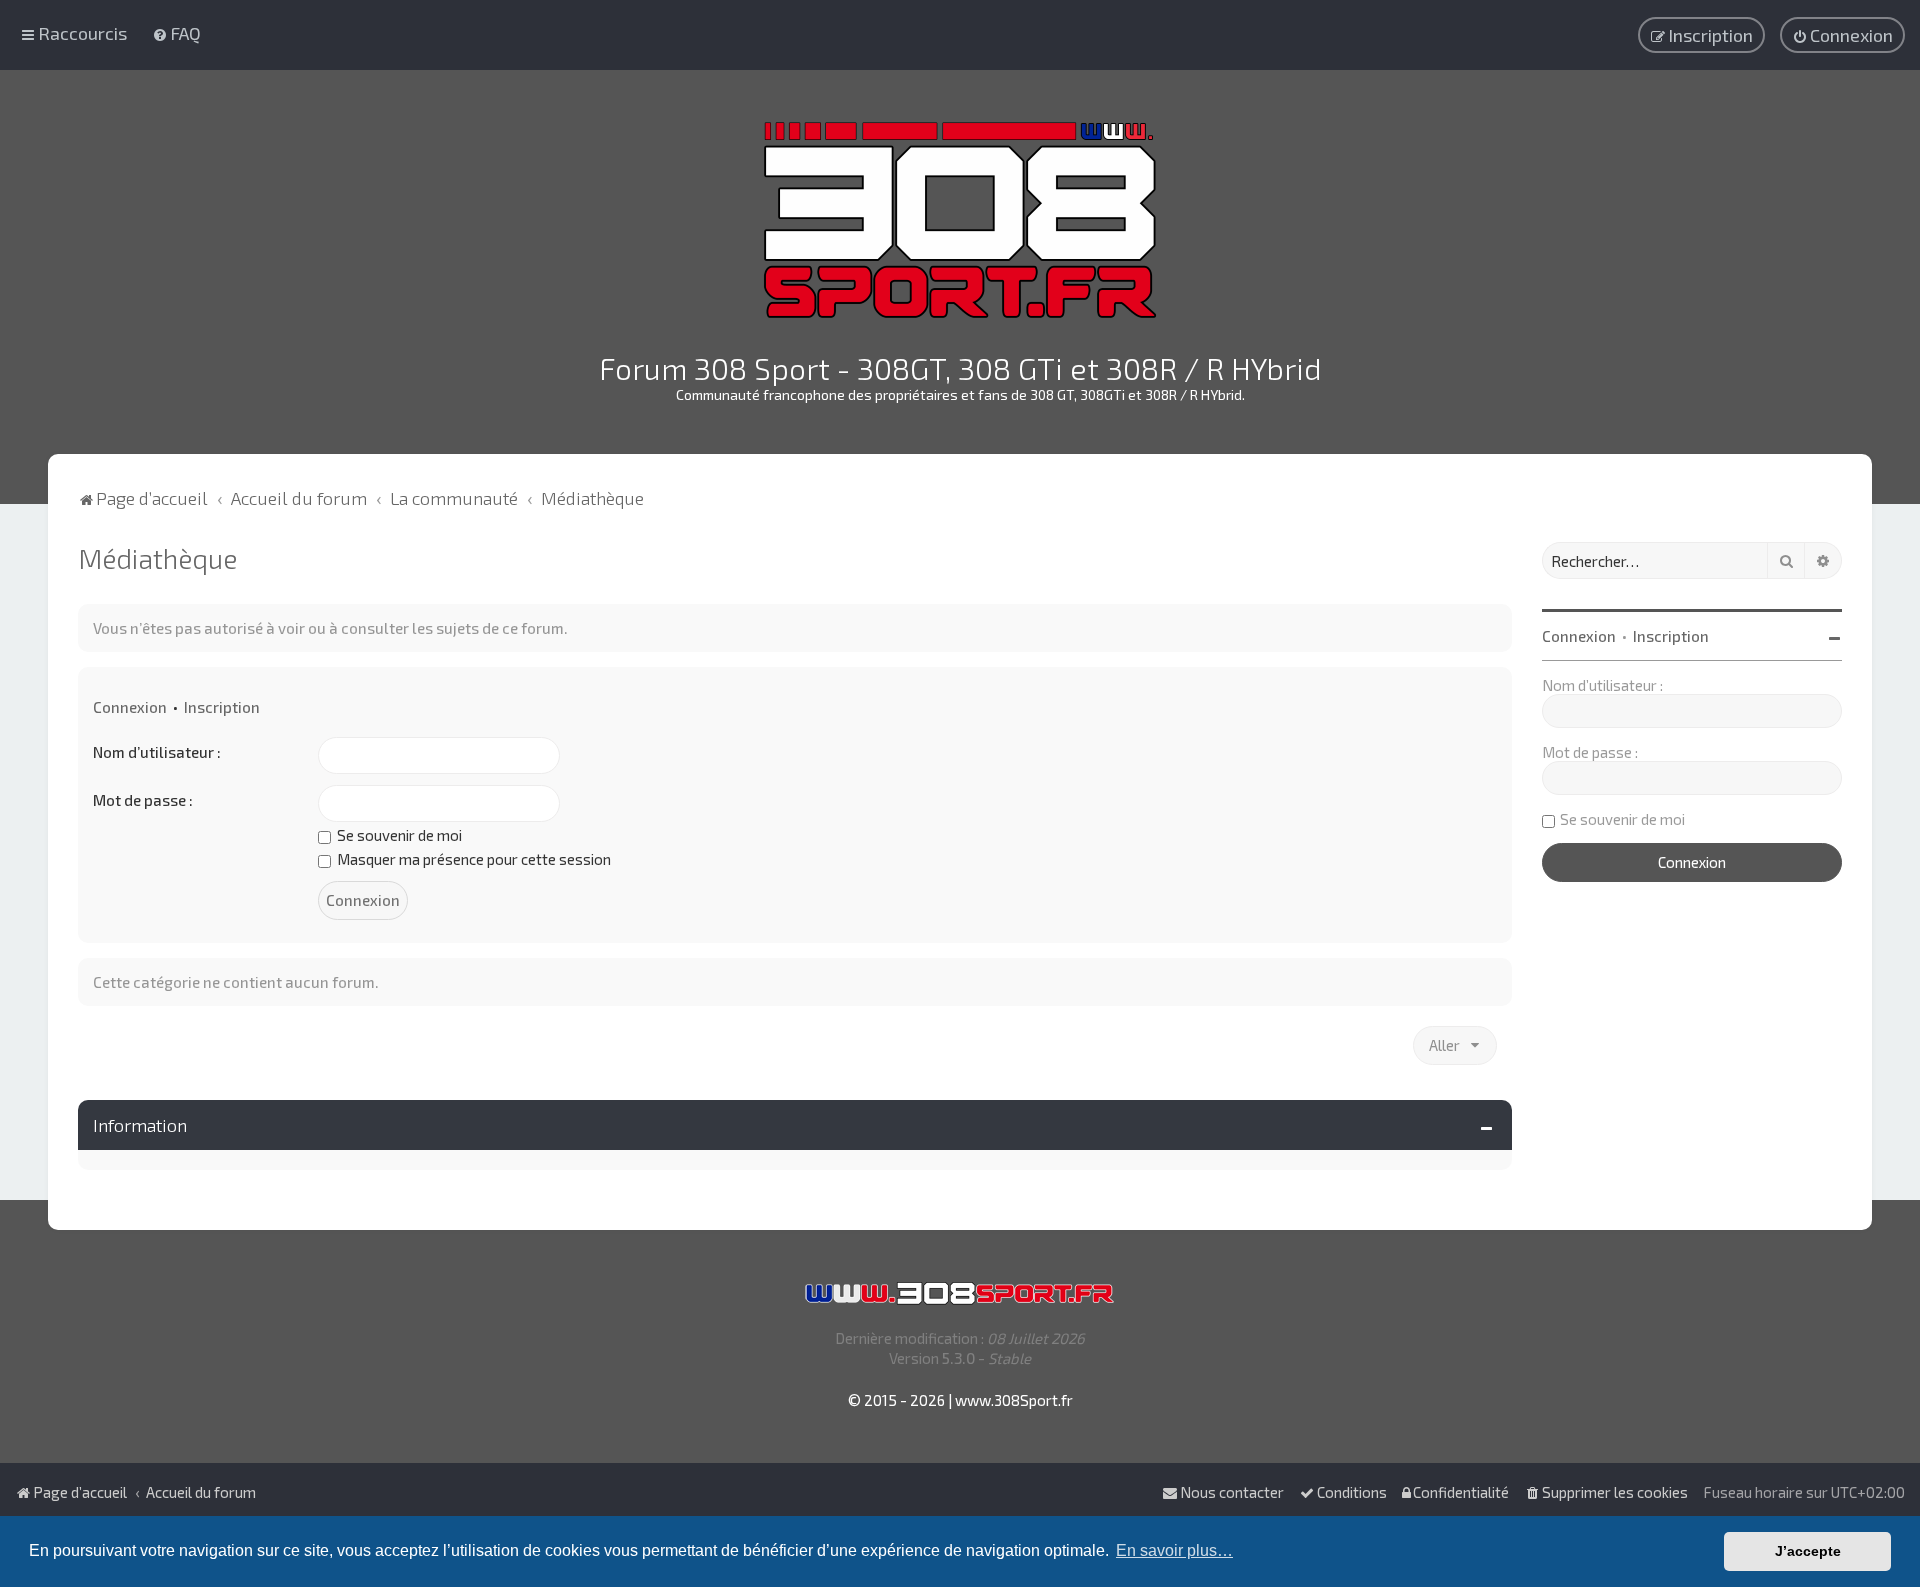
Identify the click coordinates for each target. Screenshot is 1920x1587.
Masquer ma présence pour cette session (472, 859)
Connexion (130, 707)
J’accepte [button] (1808, 1551)
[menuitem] (176, 33)
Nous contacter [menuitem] (1232, 1492)
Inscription (222, 707)
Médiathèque (157, 558)
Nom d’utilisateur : (157, 752)
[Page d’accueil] (960, 220)
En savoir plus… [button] (1174, 1550)
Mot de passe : (143, 800)
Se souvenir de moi (398, 835)
